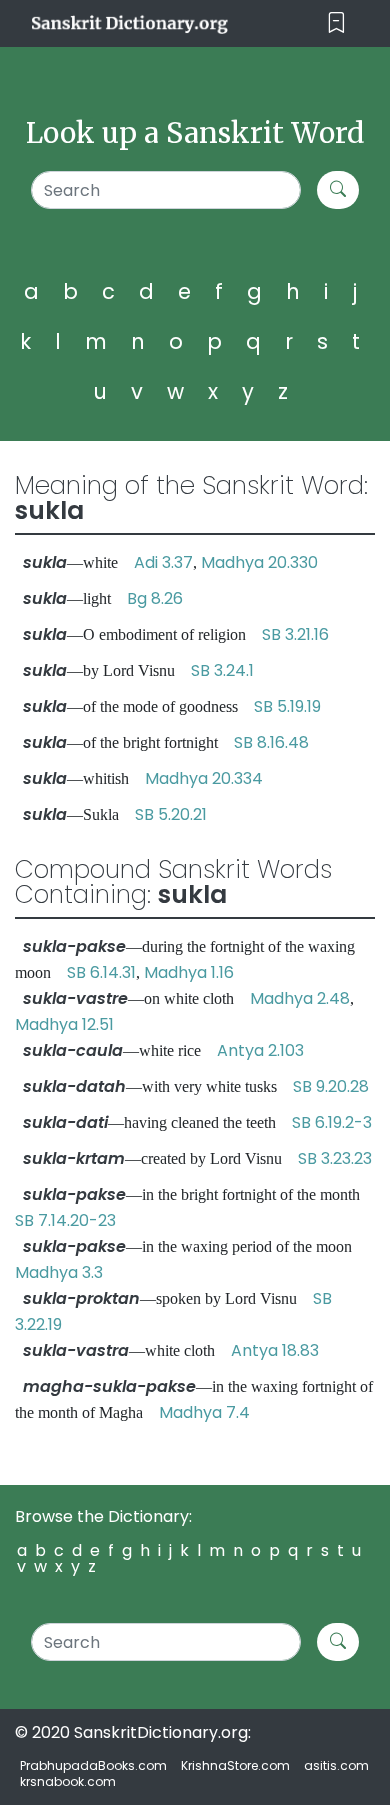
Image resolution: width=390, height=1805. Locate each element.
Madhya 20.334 (204, 778)
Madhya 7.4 (204, 1412)
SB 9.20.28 (331, 1086)
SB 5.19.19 (287, 706)
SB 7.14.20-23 (65, 1220)
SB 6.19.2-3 (332, 1122)
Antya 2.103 (260, 1050)
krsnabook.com (68, 1781)
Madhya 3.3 (59, 1272)
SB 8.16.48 (271, 742)
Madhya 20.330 (259, 562)
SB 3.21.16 (295, 634)
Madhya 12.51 (64, 1024)
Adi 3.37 (163, 562)
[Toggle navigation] (336, 23)
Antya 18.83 (275, 1350)
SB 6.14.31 (101, 972)
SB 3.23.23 (335, 1158)
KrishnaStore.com (235, 1765)
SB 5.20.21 (171, 814)
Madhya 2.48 (300, 998)
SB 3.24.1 (222, 670)
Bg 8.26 (155, 598)
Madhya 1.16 (189, 972)
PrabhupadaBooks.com (93, 1765)
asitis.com (336, 1765)
